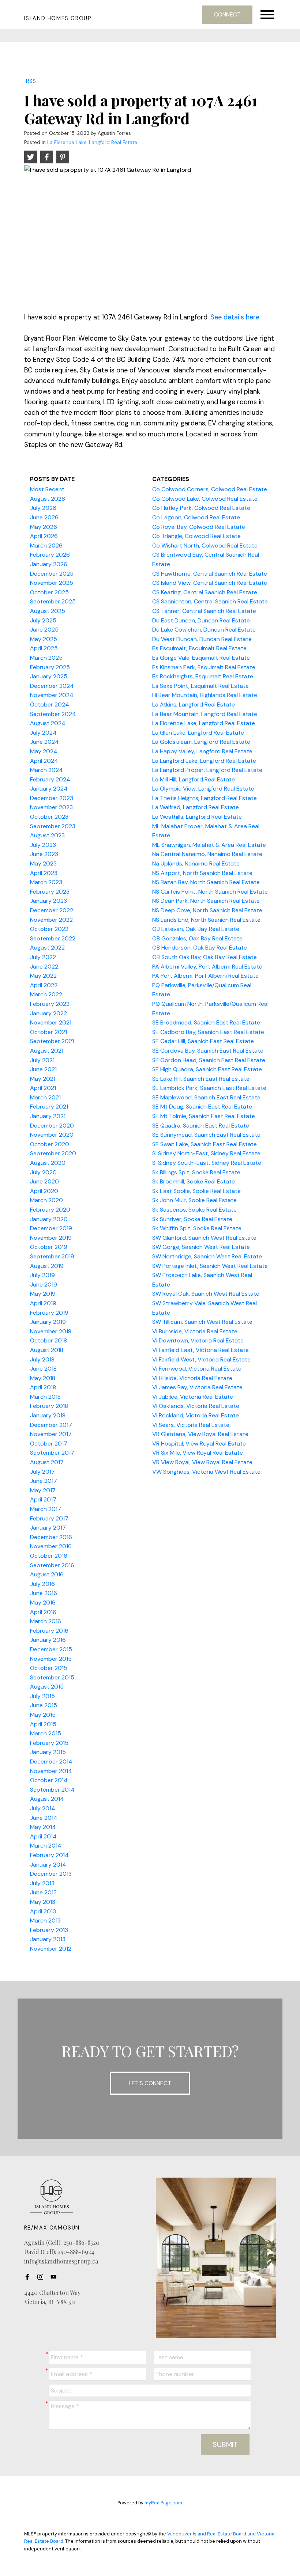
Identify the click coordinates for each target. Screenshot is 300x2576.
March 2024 (46, 770)
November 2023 (51, 807)
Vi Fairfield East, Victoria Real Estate (200, 1350)
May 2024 (44, 751)
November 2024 (52, 695)
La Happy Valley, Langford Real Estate (202, 751)
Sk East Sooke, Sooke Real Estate (196, 1191)
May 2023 (43, 863)
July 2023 (43, 845)
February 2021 (49, 1107)
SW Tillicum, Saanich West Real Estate (202, 1322)
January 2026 (49, 564)
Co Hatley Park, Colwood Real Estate (201, 508)
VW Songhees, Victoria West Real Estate (206, 1472)
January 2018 (48, 1415)
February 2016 (49, 1631)
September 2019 (52, 1256)
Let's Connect (150, 2083)
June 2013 (43, 1892)
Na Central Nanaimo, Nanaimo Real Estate (207, 854)
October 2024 (50, 704)
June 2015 (44, 1705)
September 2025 (53, 601)
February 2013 (49, 1930)
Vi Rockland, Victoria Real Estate (196, 1415)
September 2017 (52, 1453)
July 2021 (42, 1060)
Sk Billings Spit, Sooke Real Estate (196, 1172)
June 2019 (44, 1285)
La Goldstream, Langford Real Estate (201, 742)
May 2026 (44, 527)
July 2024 (43, 733)
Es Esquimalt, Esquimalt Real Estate (199, 648)
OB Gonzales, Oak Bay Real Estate (197, 938)
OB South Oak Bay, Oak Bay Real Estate (205, 957)
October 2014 (49, 1780)
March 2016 (46, 1621)
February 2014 (49, 1855)
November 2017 (51, 1434)
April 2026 (44, 536)
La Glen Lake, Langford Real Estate (198, 733)
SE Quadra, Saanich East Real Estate (201, 1126)
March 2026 (46, 545)
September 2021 (52, 1041)
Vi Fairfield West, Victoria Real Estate (201, 1359)
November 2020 (52, 1135)
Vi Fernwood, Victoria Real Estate (197, 1369)
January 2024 (49, 789)
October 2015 (49, 1668)
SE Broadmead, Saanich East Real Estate (206, 1022)
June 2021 (43, 1069)
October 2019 (49, 1247)
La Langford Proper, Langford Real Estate (207, 770)
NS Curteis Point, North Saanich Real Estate (210, 892)
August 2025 (48, 611)
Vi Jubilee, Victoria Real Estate (193, 1397)
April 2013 (43, 1911)
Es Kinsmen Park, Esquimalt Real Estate (204, 667)
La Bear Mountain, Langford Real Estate (205, 714)
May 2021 (43, 1079)
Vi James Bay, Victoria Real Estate (197, 1387)
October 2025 (49, 592)
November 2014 (51, 1771)
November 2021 (51, 1022)
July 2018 (42, 1359)
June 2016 (44, 1593)
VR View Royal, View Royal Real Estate (202, 1462)
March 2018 (45, 1397)
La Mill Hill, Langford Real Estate (194, 779)
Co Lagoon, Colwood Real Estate (196, 517)
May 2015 (43, 1715)
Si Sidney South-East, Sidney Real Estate (207, 1163)
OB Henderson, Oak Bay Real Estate (200, 948)
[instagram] (42, 2277)
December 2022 (52, 910)
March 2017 (46, 1509)
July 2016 (42, 1584)
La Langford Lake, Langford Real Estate (204, 761)
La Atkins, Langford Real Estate (194, 704)
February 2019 (49, 1313)
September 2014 (52, 1790)
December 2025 (52, 574)
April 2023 (44, 873)
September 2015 (52, 1677)
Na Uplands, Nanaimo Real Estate (196, 863)
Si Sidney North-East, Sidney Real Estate (206, 1153)
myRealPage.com (163, 2503)
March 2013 (45, 1920)
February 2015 (49, 1743)
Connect (227, 14)
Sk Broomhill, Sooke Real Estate (194, 1181)
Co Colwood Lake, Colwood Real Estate (205, 499)
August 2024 (48, 723)
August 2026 (48, 499)
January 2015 (48, 1752)
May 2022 (43, 976)
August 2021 (47, 1051)
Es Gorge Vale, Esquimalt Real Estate (201, 658)
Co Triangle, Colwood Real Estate (196, 536)
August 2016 (47, 1574)
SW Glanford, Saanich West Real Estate (204, 1238)
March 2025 (46, 658)
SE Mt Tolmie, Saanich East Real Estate (204, 1116)
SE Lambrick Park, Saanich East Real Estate (209, 1088)
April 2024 (44, 761)
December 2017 (51, 1425)
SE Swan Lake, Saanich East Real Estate (205, 1144)
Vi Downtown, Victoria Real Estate (198, 1340)
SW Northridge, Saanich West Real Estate (207, 1256)
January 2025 (49, 676)
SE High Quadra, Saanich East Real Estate (207, 1069)
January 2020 (49, 1219)
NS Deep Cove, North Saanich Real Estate (207, 910)
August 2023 (47, 835)
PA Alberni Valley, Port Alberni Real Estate (207, 967)
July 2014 (43, 1808)
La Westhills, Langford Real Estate (197, 817)
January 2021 (48, 1116)
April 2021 (43, 1088)
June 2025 (44, 630)
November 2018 (51, 1331)
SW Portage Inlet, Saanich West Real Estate (210, 1266)
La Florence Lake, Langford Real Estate (92, 142)
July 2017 (42, 1472)
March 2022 (46, 994)
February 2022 (50, 1004)
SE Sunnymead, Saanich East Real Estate (206, 1135)
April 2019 (43, 1303)
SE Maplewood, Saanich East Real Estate (206, 1097)
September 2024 (53, 714)
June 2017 (44, 1481)
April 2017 (43, 1499)
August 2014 (47, 1799)
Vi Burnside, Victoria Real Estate (195, 1331)
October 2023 (49, 817)
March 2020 (46, 1200)
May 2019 (43, 1294)
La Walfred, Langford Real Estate (196, 807)
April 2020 (44, 1191)
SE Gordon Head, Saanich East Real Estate (209, 1060)
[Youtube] (56, 2277)
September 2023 (53, 826)
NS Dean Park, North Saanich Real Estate (206, 901)
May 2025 (44, 639)
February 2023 (50, 892)
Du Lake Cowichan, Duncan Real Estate (204, 630)
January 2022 (48, 1013)
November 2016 (51, 1546)
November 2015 (51, 1659)
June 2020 (44, 1181)
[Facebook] (29, 2277)
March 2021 (45, 1097)
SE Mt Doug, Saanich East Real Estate (202, 1107)
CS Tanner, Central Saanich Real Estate (204, 611)
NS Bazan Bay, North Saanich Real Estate (206, 882)
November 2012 (51, 1949)
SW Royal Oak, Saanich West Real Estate (206, 1294)
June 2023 (44, 854)
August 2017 (47, 1462)
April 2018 (43, 1387)
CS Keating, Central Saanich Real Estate (205, 592)
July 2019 (42, 1275)
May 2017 (43, 1490)
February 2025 (50, 667)
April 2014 (43, 1836)
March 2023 (46, 882)
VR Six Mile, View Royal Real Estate (198, 1453)
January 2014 (48, 1865)
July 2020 (43, 1172)
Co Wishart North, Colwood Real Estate (205, 545)
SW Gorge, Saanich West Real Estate (201, 1247)
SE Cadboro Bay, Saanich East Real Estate (208, 1032)
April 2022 (44, 985)
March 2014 (46, 1846)
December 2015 (51, 1649)
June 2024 (44, 742)
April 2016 (43, 1612)
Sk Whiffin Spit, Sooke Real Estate (197, 1228)
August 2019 (47, 1266)
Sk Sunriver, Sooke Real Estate (192, 1219)
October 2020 (50, 1144)
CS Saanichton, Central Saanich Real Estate (210, 601)
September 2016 (52, 1565)
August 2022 (47, 948)
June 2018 (43, 1369)
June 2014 (44, 1818)
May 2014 (43, 1827)
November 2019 (51, 1238)
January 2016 (48, 1640)
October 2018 (48, 1340)
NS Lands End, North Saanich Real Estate (206, 920)
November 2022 (51, 920)
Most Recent (47, 489)
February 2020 (50, 1210)
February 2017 (49, 1518)
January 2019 (48, 1322)
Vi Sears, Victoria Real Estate (191, 1425)
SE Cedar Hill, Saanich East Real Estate (203, 1041)
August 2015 (47, 1687)
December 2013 (51, 1874)
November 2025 (52, 583)
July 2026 (43, 508)
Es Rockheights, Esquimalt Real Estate (203, 676)
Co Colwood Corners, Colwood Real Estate (210, 489)
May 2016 (43, 1603)
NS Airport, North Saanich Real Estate (202, 873)
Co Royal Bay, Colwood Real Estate (199, 527)
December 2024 (52, 686)
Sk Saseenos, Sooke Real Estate (194, 1210)
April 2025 (44, 648)
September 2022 (53, 938)
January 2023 (48, 901)
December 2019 (51, 1228)
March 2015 (46, 1733)
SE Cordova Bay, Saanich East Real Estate (208, 1051)
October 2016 (49, 1556)
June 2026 (44, 517)
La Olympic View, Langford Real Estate (203, 789)
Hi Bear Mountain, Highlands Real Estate (205, 695)
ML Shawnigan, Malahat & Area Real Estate (209, 845)
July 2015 (42, 1696)
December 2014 (51, 1761)
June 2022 (44, 967)
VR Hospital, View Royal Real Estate (199, 1444)
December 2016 (51, 1537)
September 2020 (53, 1153)
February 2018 (49, 1406)
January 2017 (48, 1528)
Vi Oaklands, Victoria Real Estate (196, 1406)
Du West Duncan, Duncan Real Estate (202, 639)
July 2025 (43, 620)
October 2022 (49, 929)
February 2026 (50, 555)
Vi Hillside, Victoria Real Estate (192, 1378)
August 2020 (48, 1163)
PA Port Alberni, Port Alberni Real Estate (205, 976)
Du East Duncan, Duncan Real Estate (201, 620)
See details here (235, 317)
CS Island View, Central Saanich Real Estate (210, 583)
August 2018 (47, 1350)
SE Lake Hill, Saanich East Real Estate (201, 1079)
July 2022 (43, 957)
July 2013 (42, 1883)
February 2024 (50, 779)
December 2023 (52, 798)
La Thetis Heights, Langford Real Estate (205, 798)
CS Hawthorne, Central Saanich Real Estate (210, 574)
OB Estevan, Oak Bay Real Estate (196, 929)
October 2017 (49, 1444)
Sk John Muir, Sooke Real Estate (194, 1200)
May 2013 (43, 1902)
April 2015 (43, 1724)
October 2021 (48, 1032)
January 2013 (48, 1939)
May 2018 (43, 1378)
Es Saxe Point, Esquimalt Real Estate (200, 686)
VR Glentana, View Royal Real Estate (200, 1434)
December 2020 (52, 1126)
